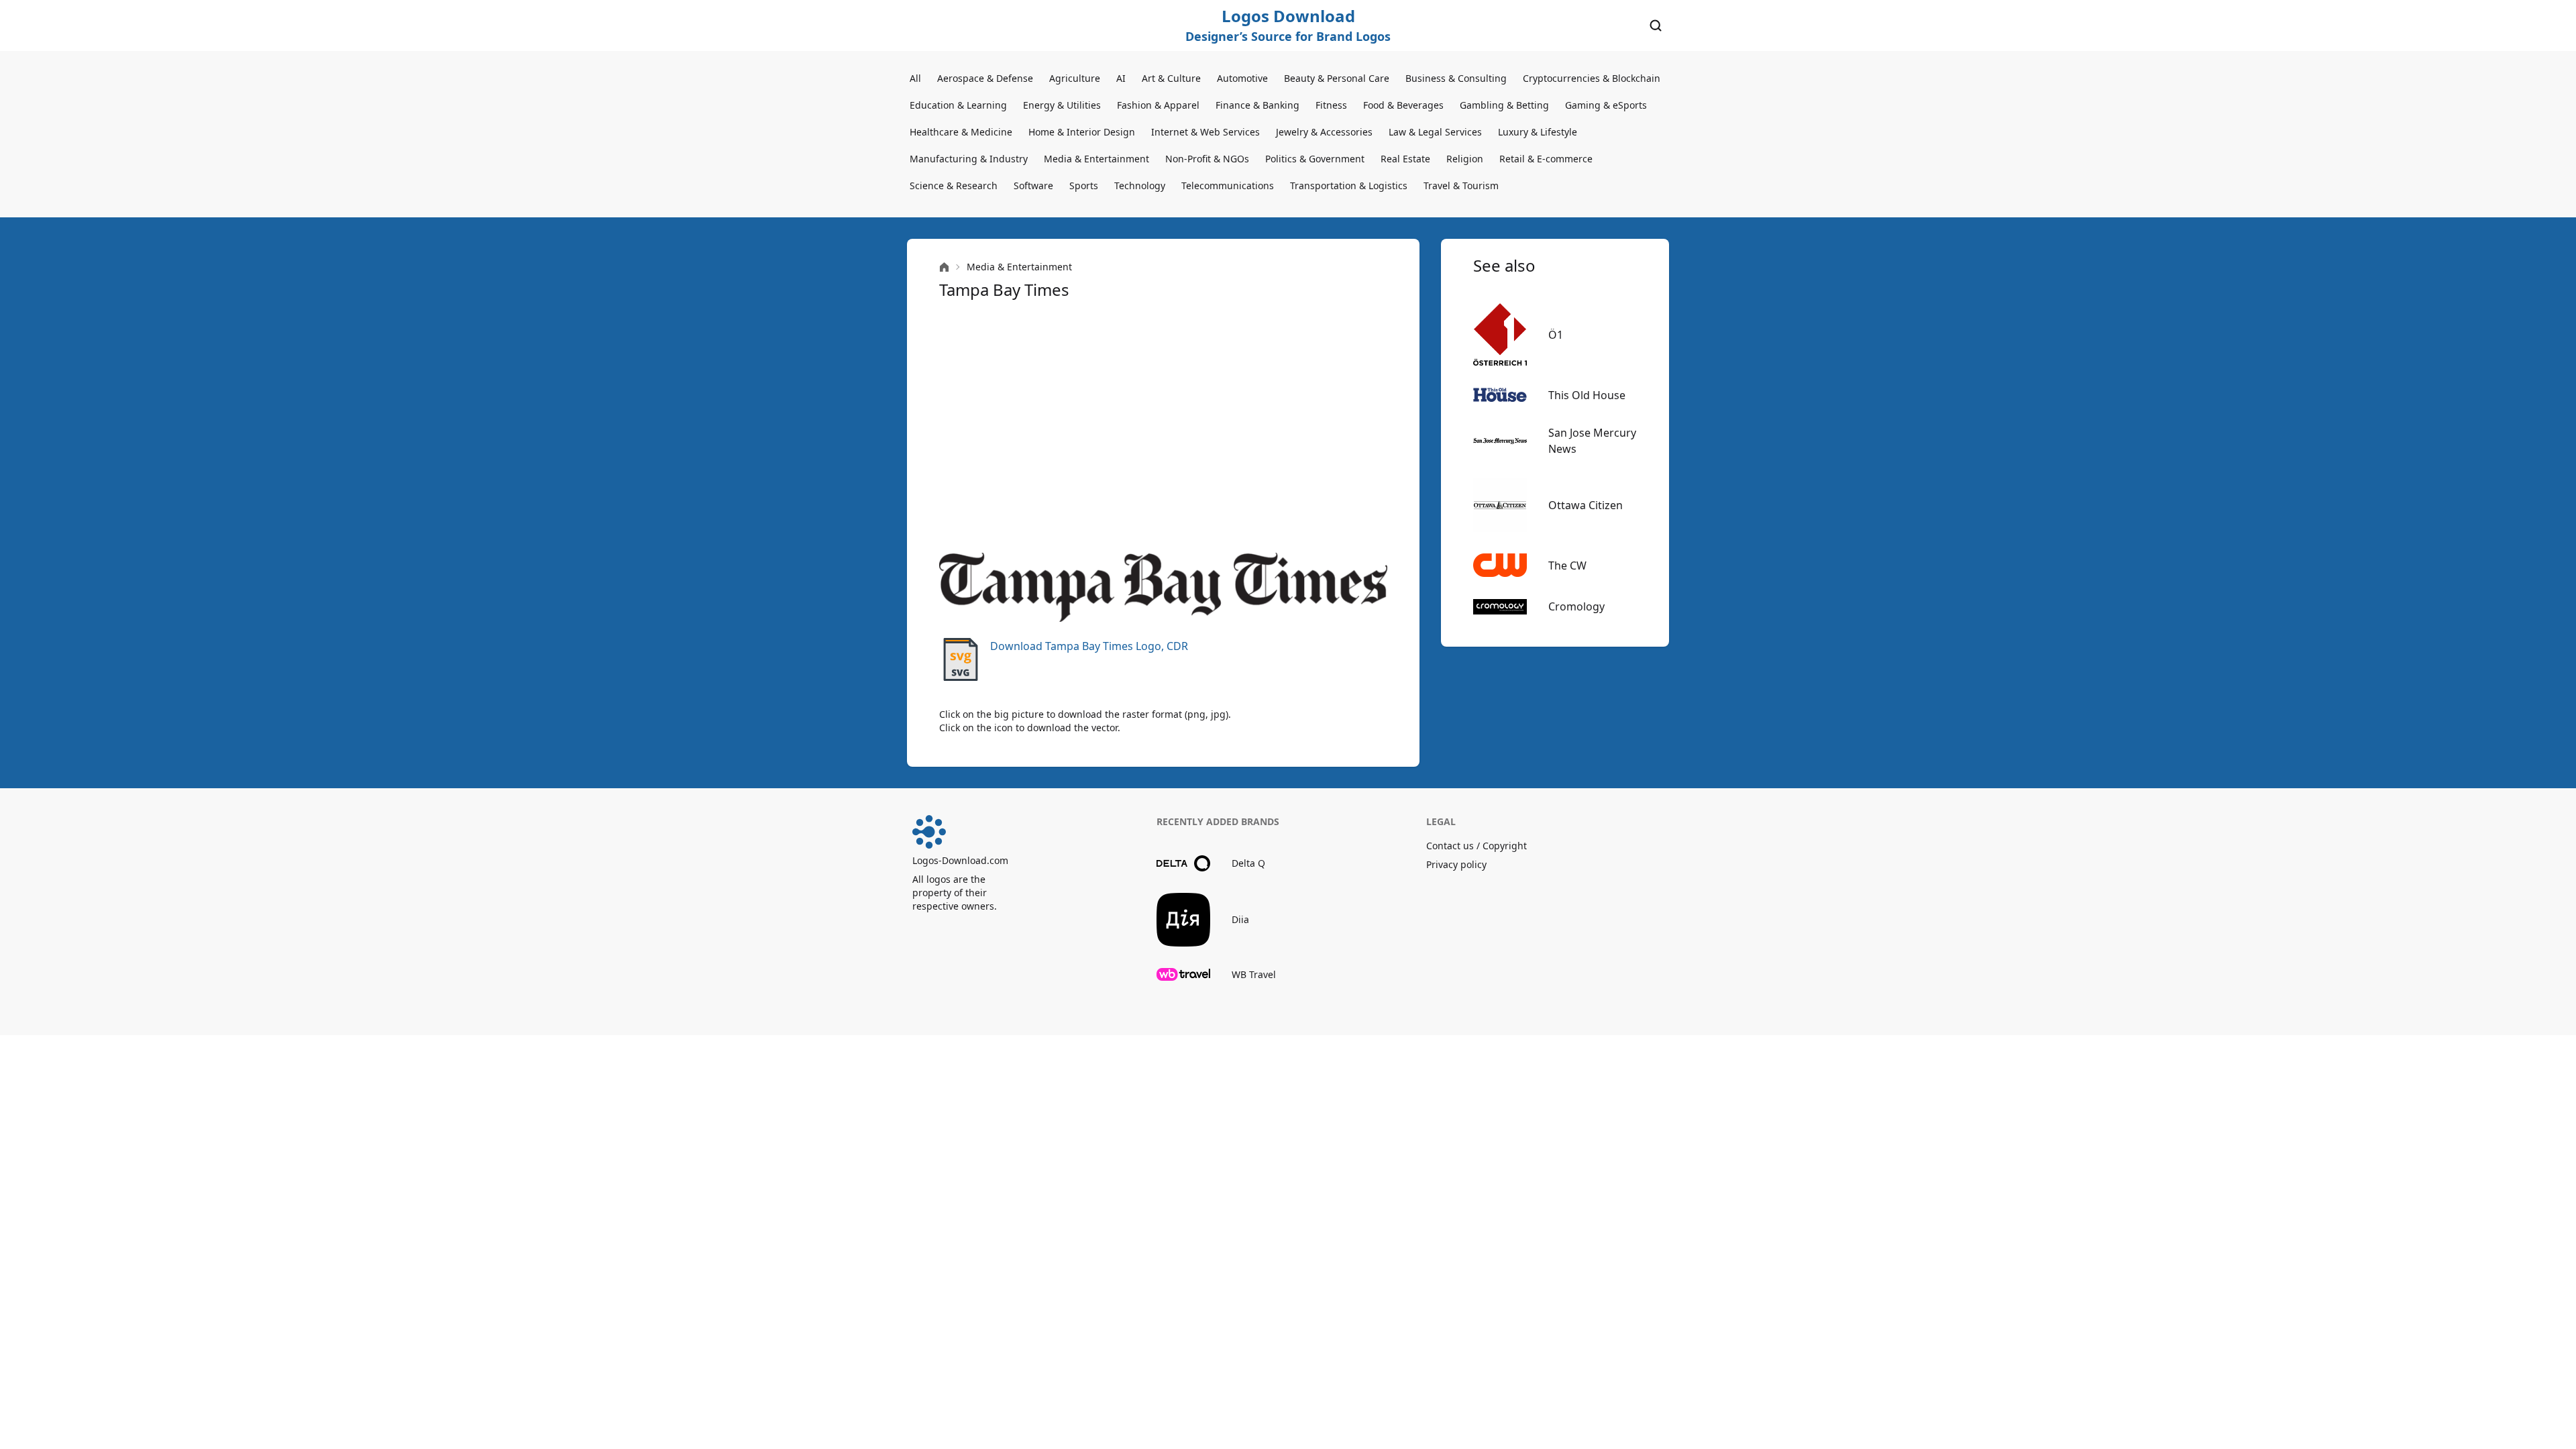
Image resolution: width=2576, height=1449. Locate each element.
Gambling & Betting (1504, 105)
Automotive (1242, 78)
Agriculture (1075, 78)
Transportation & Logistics (1349, 185)
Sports (1084, 185)
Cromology (1576, 606)
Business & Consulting (1456, 78)
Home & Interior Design (1082, 132)
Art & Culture (1171, 78)
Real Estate (1405, 159)
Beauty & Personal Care (1337, 78)
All (915, 78)
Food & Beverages (1403, 105)
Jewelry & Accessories (1324, 132)
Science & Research (954, 185)
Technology (1140, 185)
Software (1033, 185)
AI (1121, 78)
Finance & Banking (1257, 105)
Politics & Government (1315, 159)
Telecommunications (1228, 185)
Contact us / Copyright (1477, 846)
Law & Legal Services (1435, 132)
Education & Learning (958, 105)
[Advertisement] (1163, 427)
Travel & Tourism (1461, 185)
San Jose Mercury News (1592, 441)
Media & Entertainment (1096, 159)
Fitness (1331, 105)
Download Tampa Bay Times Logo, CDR (1089, 646)
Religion (1465, 159)
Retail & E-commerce (1546, 159)
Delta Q (1248, 863)
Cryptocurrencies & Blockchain (1592, 78)
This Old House (1587, 395)
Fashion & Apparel (1158, 105)
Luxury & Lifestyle (1538, 132)
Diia (1240, 919)
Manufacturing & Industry (969, 159)
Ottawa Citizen (1586, 505)
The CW (1567, 566)
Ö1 (1556, 335)
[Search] (1656, 25)
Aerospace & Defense (985, 78)
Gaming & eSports (1606, 105)
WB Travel (1254, 974)
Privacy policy (1456, 864)
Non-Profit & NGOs (1207, 159)
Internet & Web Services (1205, 132)
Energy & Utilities (1062, 105)
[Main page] (944, 267)
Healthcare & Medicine (961, 132)
